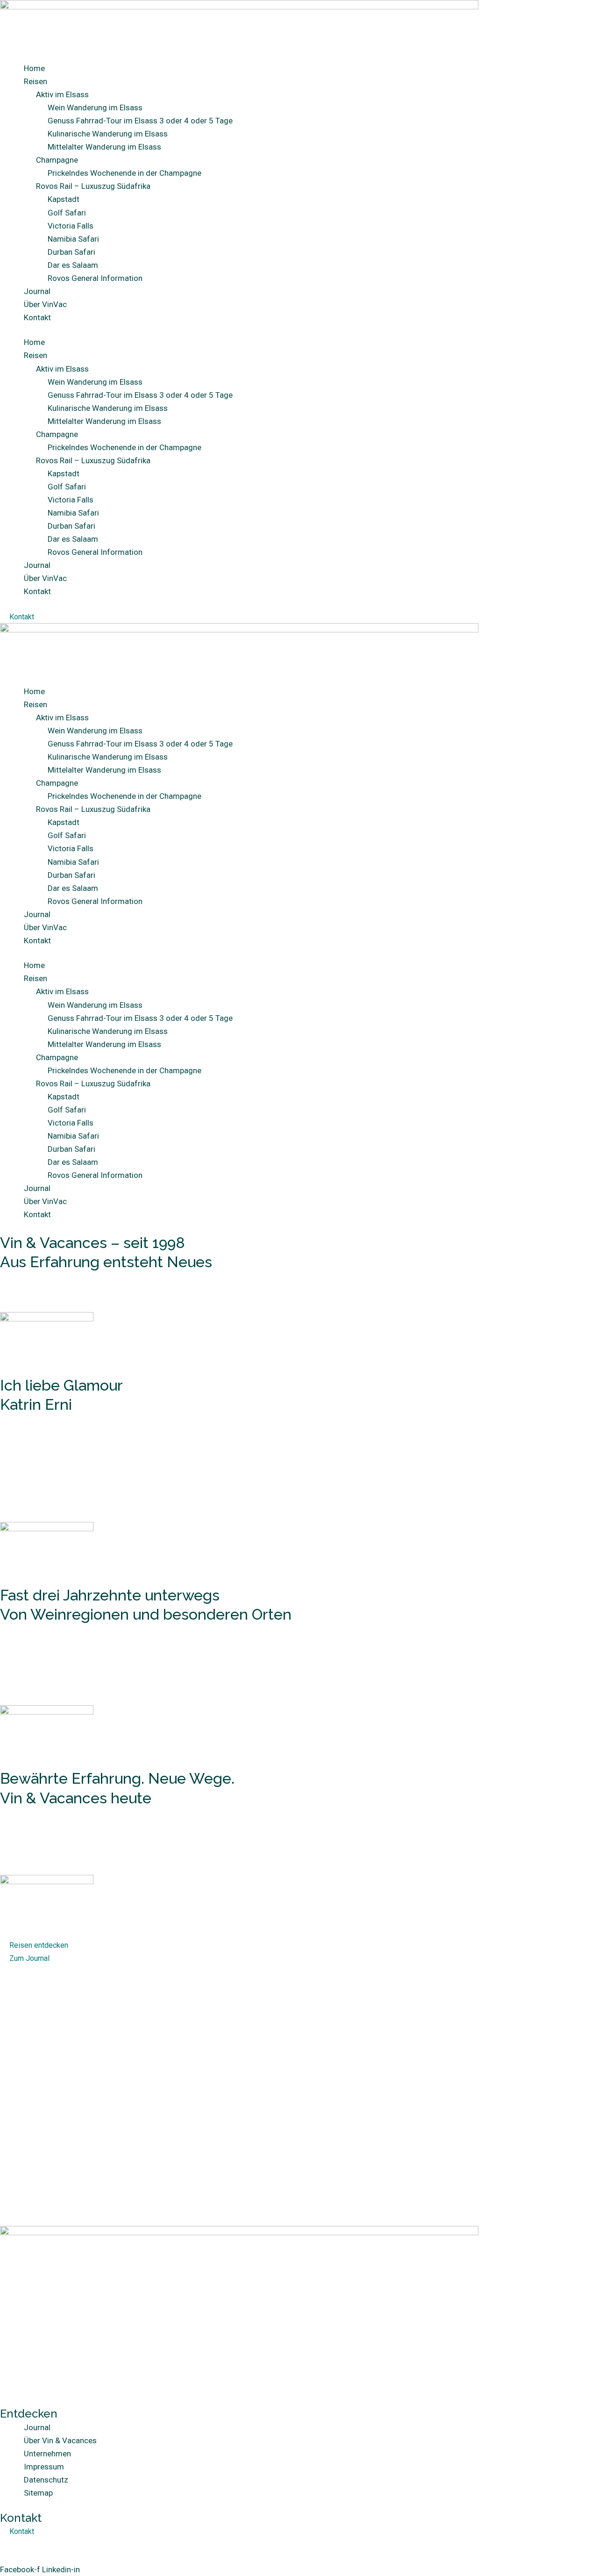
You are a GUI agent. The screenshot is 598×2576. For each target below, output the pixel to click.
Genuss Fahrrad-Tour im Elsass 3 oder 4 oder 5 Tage (140, 121)
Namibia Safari (73, 239)
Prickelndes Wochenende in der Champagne (125, 173)
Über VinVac (45, 304)
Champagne (57, 160)
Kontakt (37, 317)
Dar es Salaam (73, 265)
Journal (37, 291)
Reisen (36, 81)
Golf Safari (67, 213)
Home (34, 68)
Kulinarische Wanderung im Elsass (108, 134)
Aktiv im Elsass (62, 94)
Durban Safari (71, 252)
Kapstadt (64, 199)
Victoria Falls (71, 226)
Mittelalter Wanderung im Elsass (104, 147)
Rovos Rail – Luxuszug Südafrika (93, 186)
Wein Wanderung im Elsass (95, 108)
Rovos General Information (95, 278)
